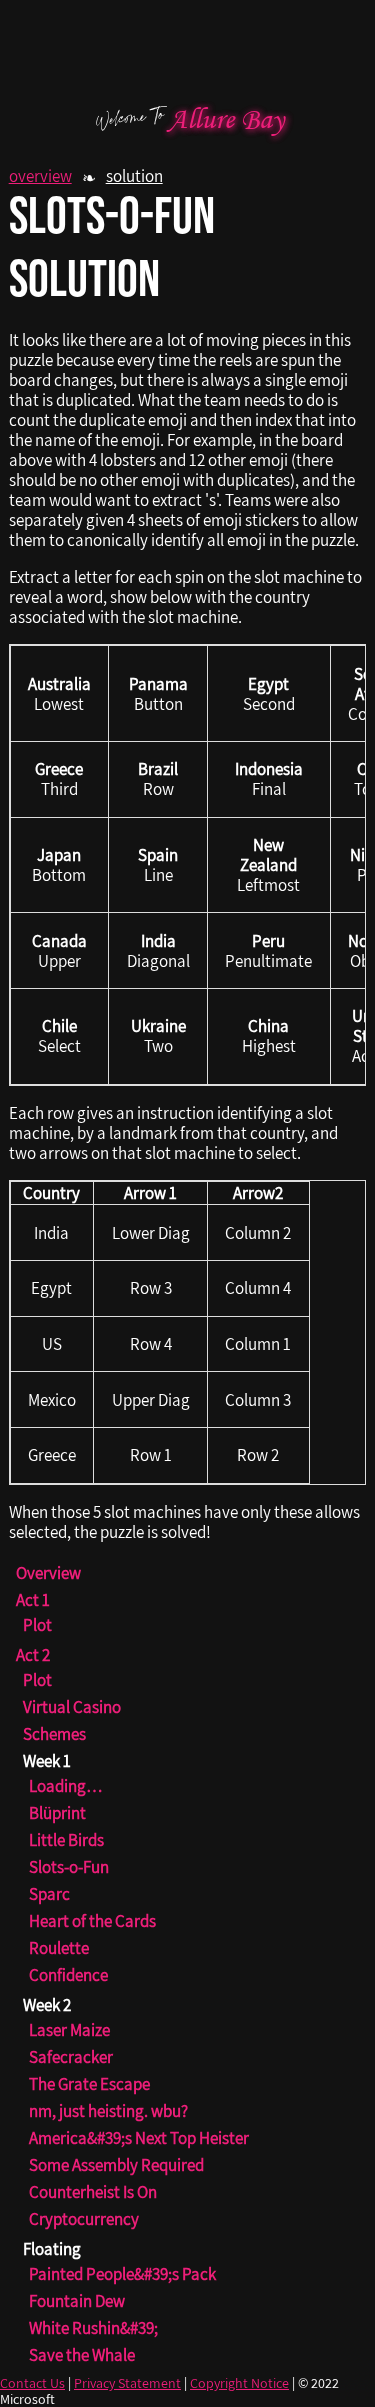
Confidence (68, 1975)
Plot (37, 1625)
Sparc (49, 1894)
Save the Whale (82, 2355)
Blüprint (57, 1813)
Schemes (54, 1734)
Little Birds (66, 1840)
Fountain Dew (77, 2301)
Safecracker (71, 2057)
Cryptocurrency (84, 2219)
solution (134, 176)
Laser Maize (69, 2030)
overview (40, 176)
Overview (48, 1573)
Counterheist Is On (93, 2192)
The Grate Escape (89, 2084)
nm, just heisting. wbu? (108, 2111)
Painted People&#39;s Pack (122, 2274)
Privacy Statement (127, 2383)
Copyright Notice (239, 2383)
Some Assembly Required (116, 2165)
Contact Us (32, 2383)
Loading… (66, 1786)
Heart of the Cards (92, 1921)
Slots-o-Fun (69, 1867)
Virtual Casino (72, 1707)
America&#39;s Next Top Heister (139, 2138)
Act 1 (33, 1600)
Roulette (59, 1948)
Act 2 (33, 1655)
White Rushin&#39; (93, 2328)
